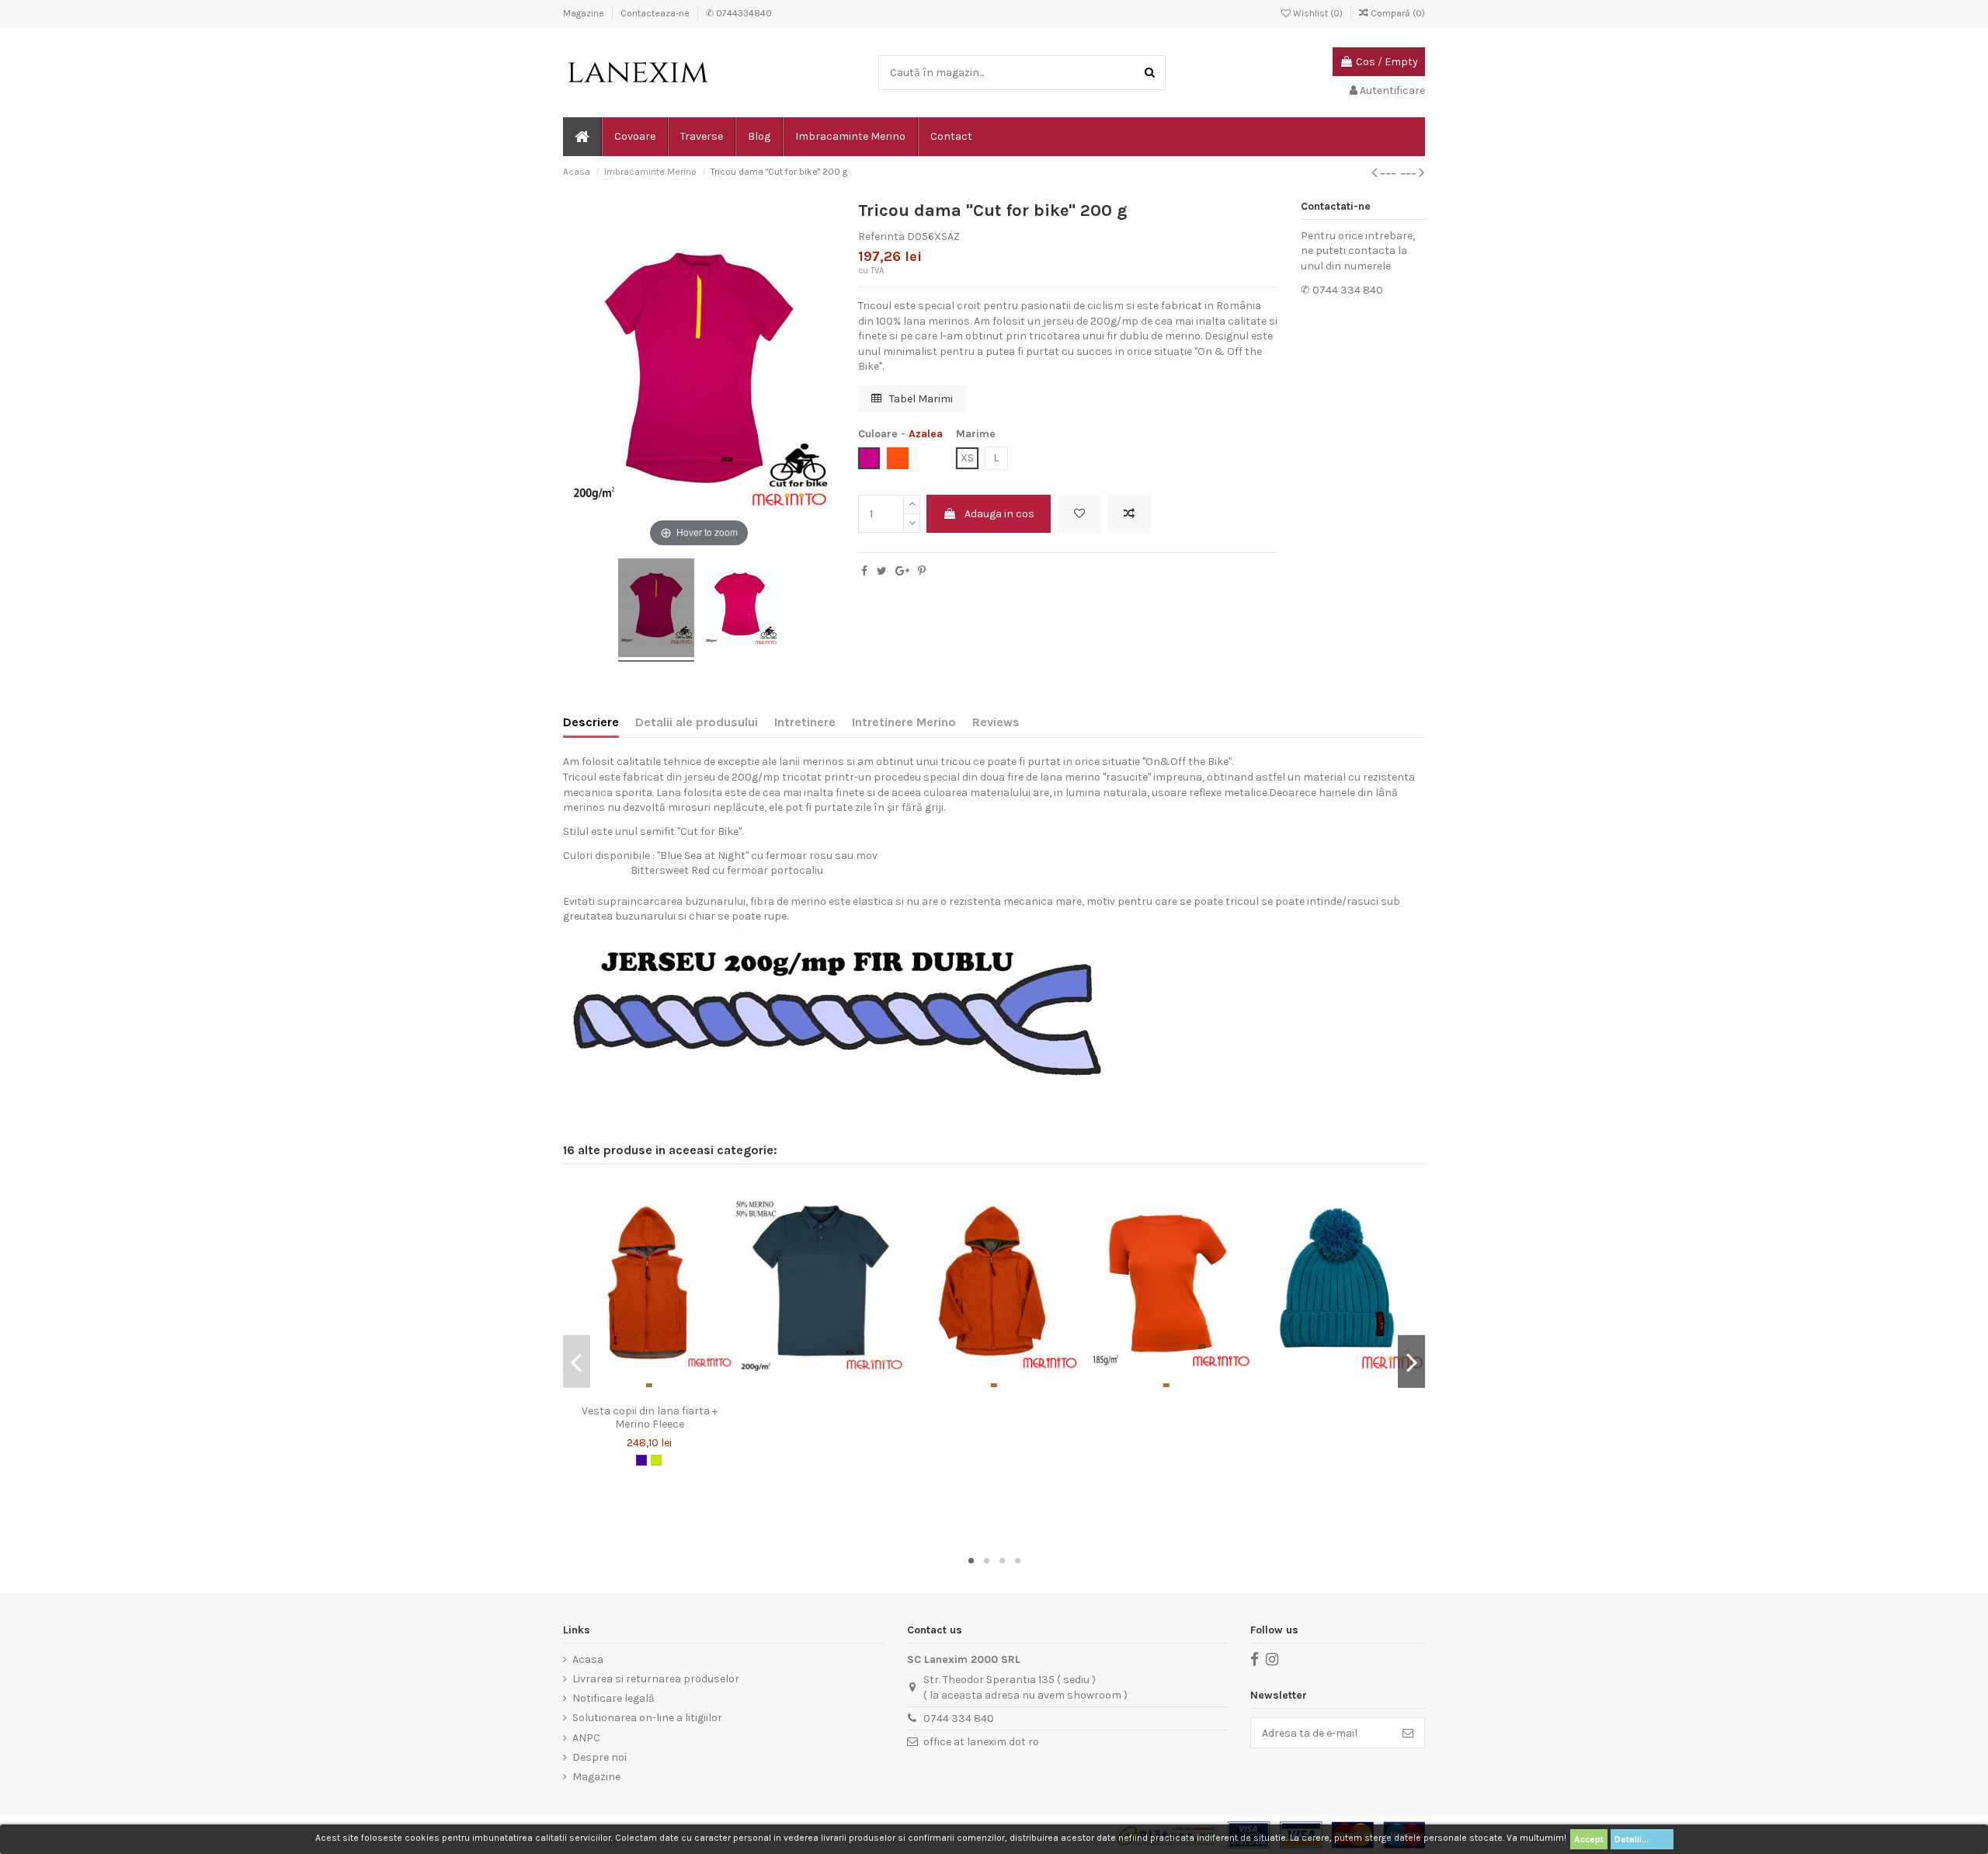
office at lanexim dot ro (981, 1742)
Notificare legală (613, 1698)
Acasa (588, 1659)
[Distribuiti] (864, 571)
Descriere (591, 722)
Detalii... (1642, 1839)
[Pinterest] (922, 571)
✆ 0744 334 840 (1342, 290)
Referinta (881, 237)
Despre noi (600, 1757)
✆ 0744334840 (739, 13)
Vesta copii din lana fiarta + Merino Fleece (650, 1417)
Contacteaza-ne (656, 13)
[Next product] (1413, 172)
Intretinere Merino (904, 722)
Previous (577, 1362)
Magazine (585, 13)
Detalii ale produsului (697, 722)
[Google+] (902, 571)
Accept (1589, 1839)
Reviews (996, 722)
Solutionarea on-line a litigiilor (647, 1718)
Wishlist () (1318, 13)
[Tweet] (882, 571)
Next (1411, 1362)
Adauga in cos (999, 514)
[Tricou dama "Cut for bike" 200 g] (656, 610)
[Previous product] (1386, 172)
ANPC (586, 1738)
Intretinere (805, 722)
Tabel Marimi (920, 399)
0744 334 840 (959, 1718)
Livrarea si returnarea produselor (656, 1679)
